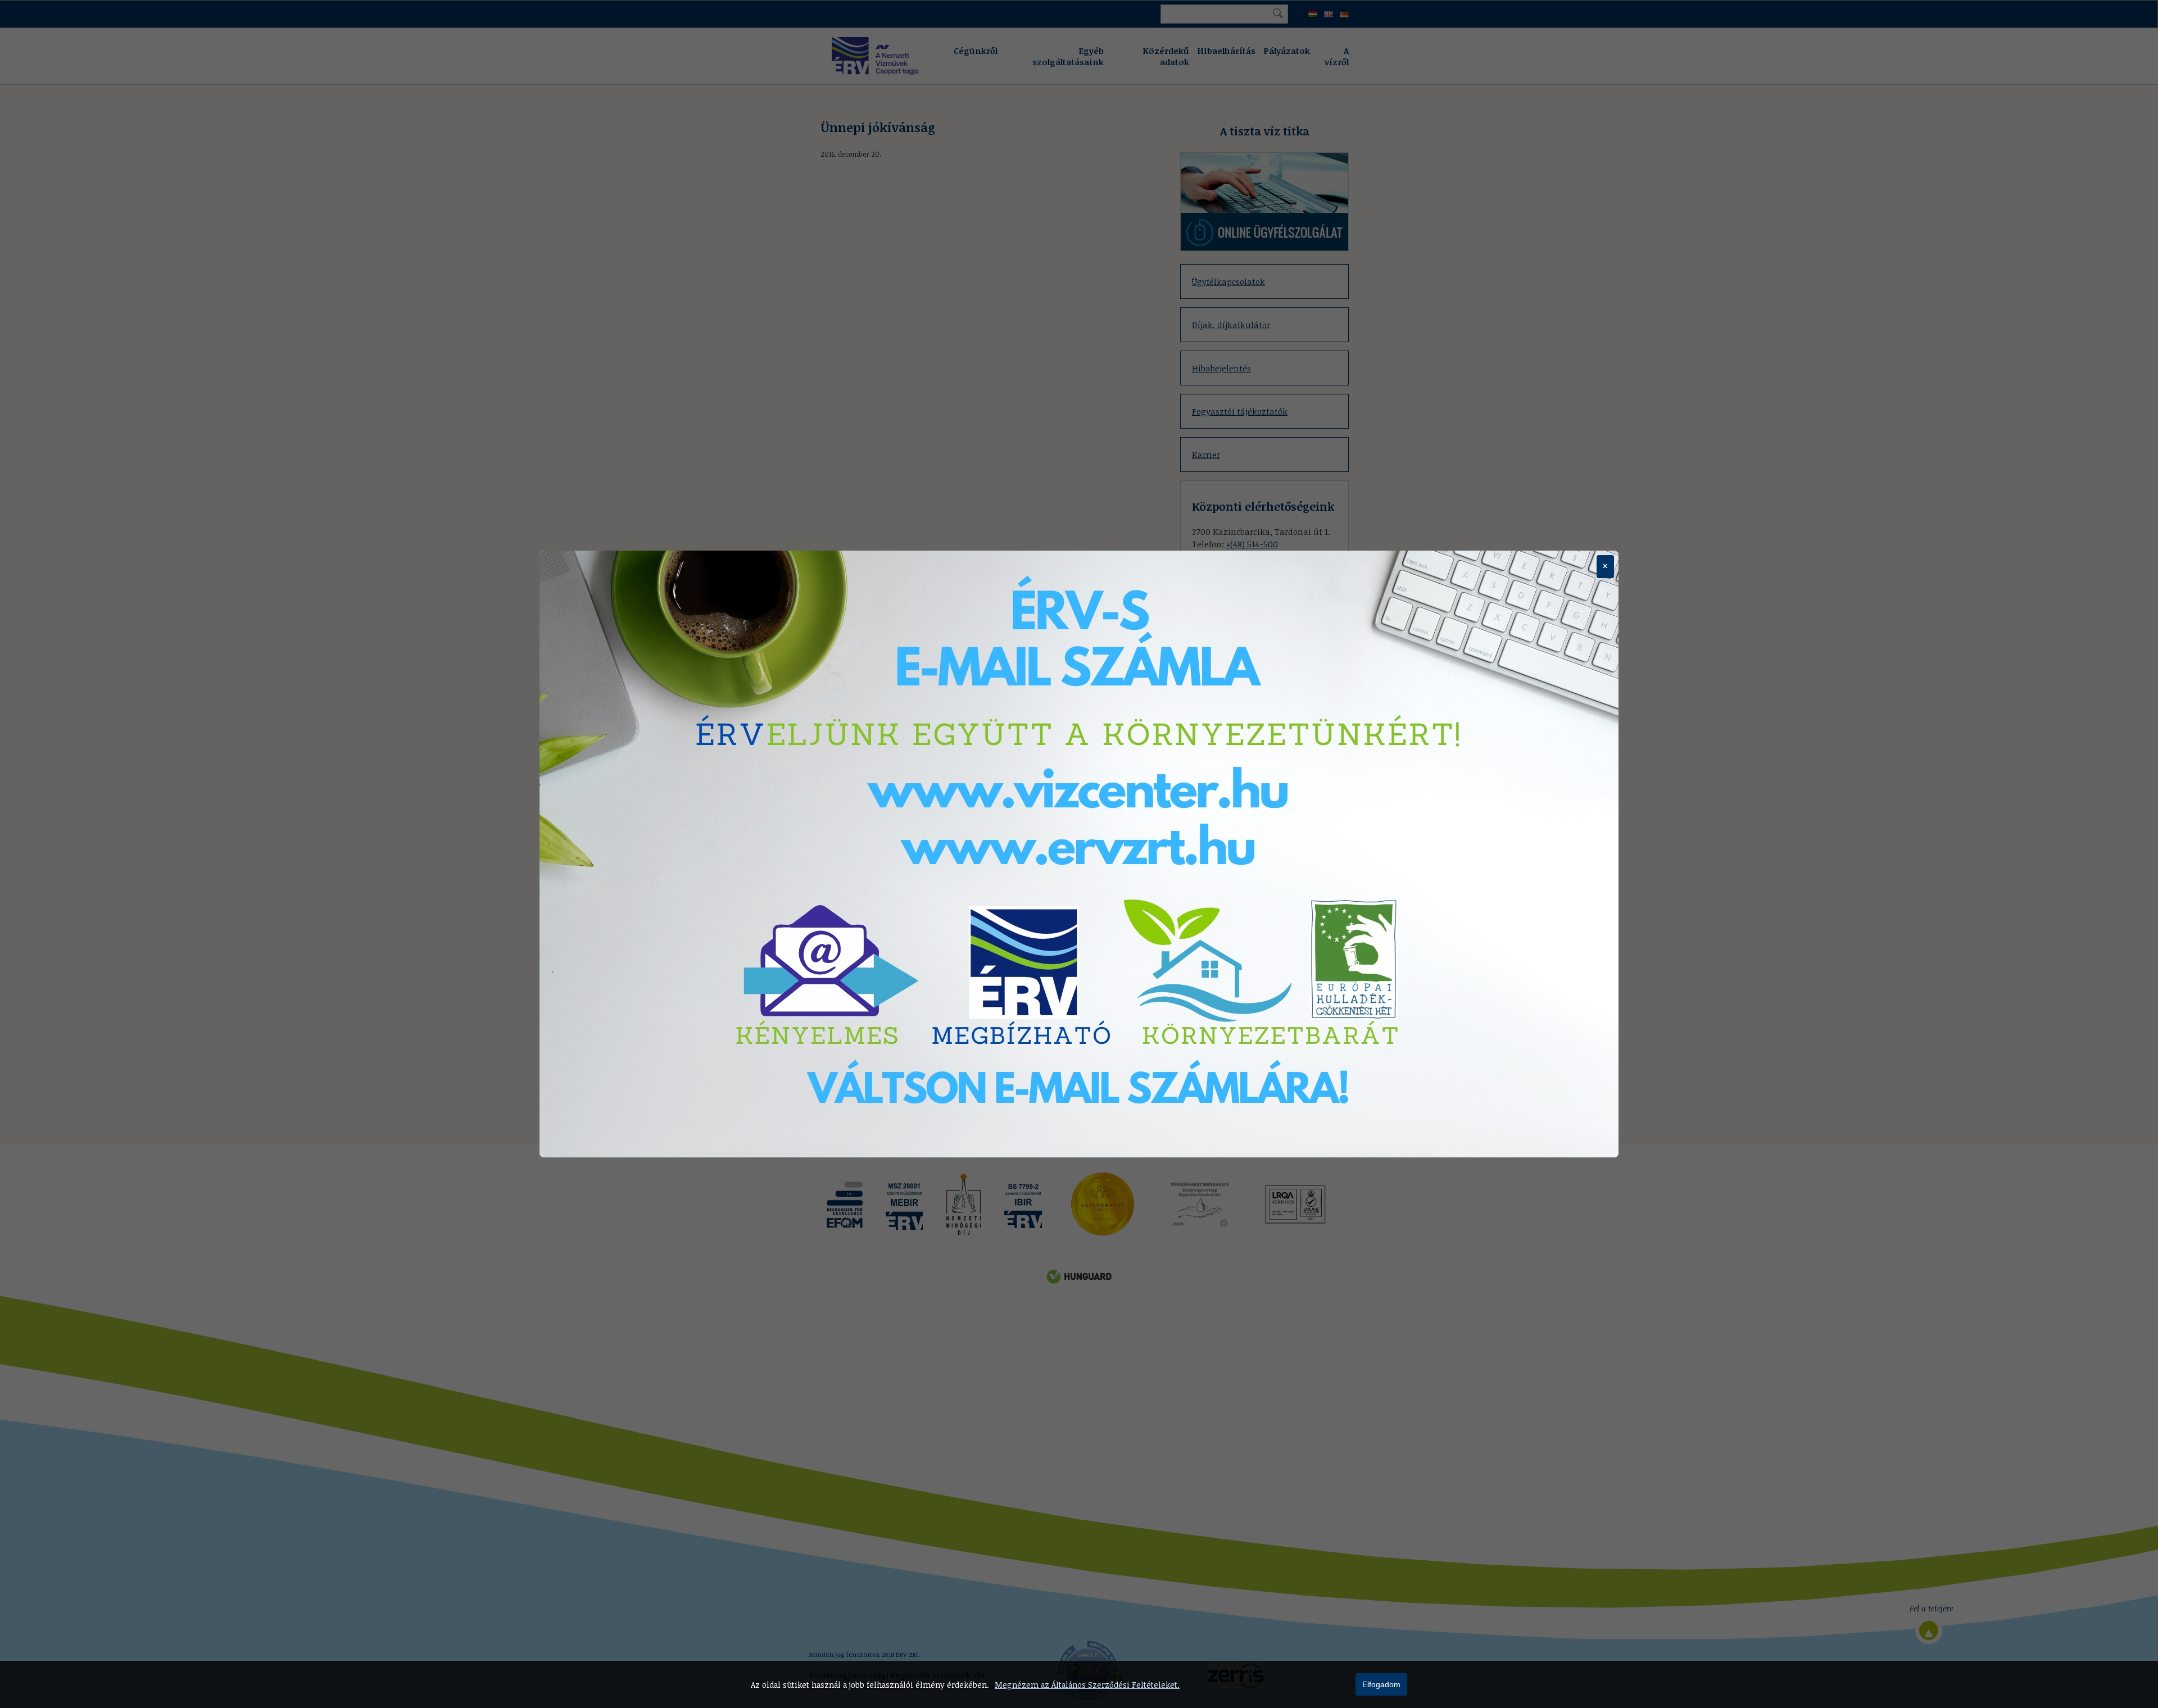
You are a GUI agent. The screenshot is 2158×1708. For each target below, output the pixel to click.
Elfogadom (1381, 1684)
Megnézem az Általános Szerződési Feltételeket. (1087, 1685)
